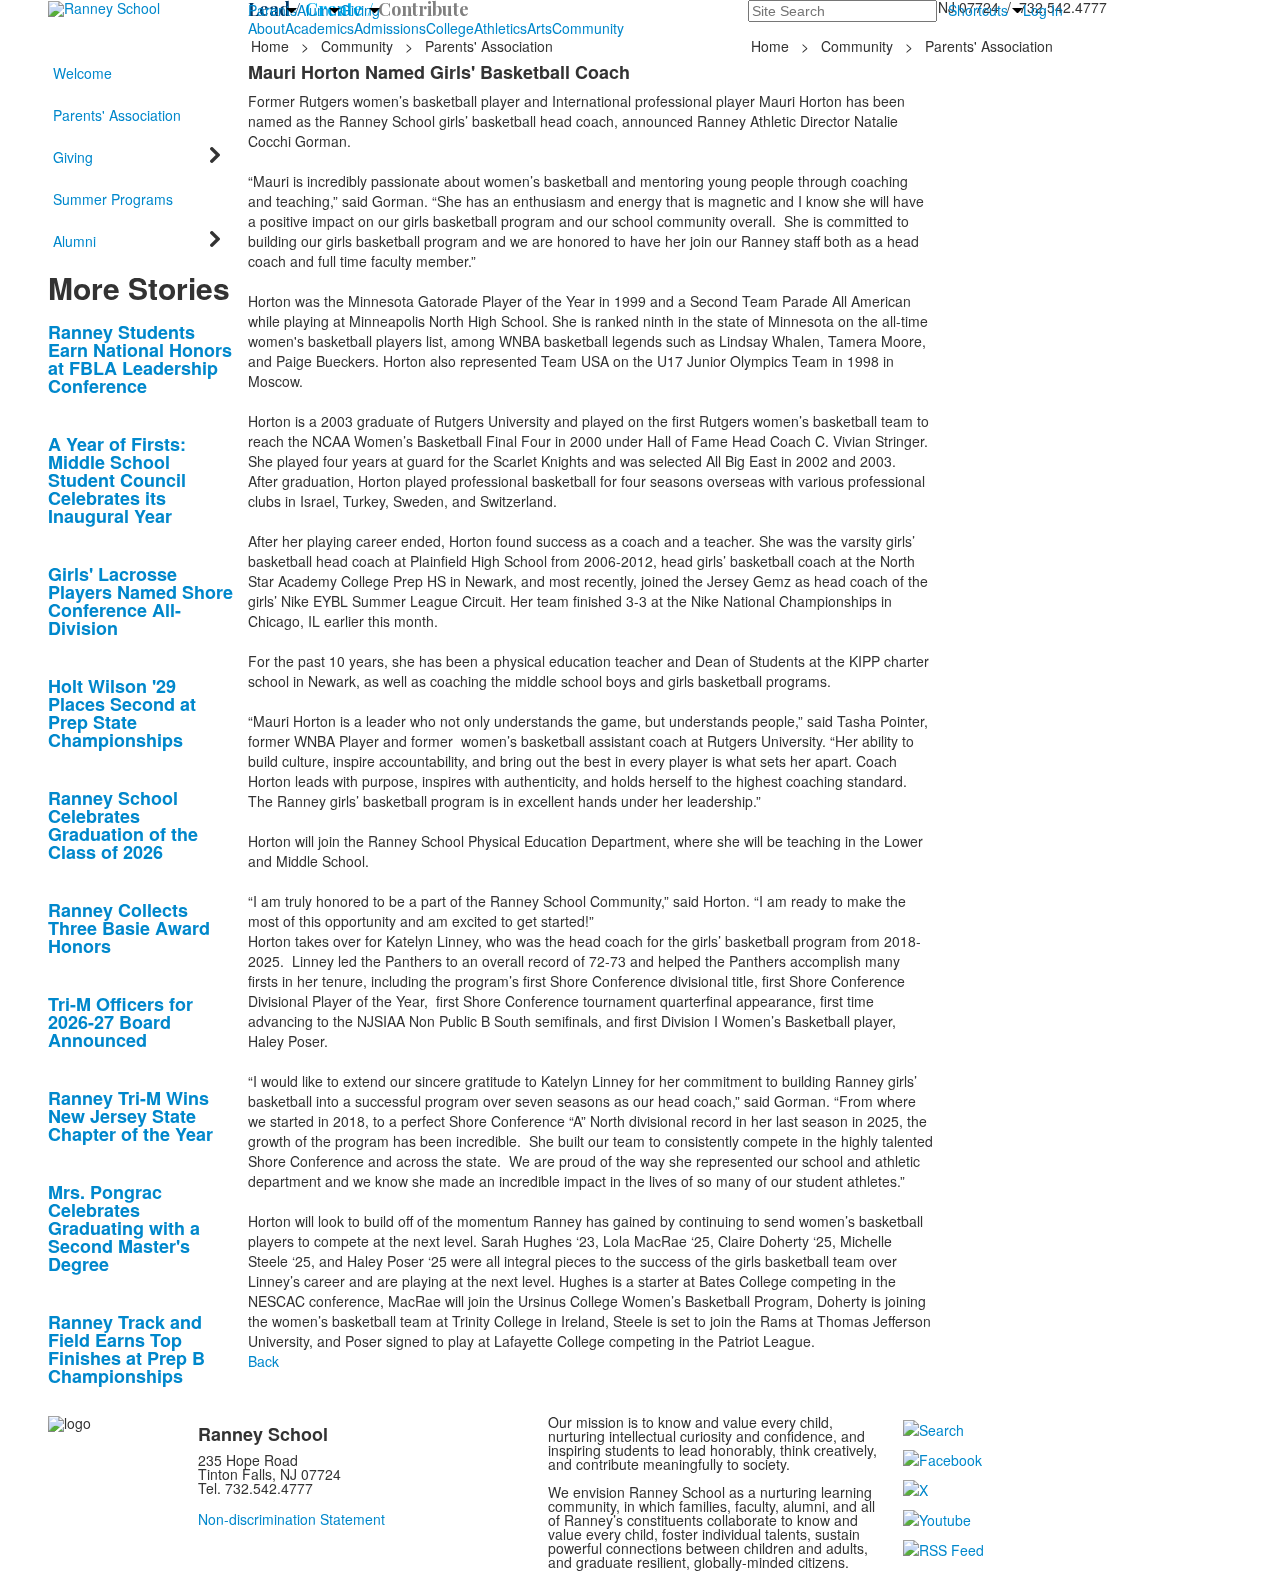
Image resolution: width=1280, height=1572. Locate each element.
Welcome (82, 73)
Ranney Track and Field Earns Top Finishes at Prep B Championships (126, 1349)
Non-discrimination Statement (291, 1519)
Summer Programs (113, 199)
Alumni (318, 10)
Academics (319, 28)
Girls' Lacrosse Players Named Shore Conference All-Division (140, 601)
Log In (1043, 10)
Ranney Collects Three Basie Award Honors (129, 928)
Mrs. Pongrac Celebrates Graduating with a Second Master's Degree (124, 1228)
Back (263, 1361)
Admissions (390, 28)
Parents (272, 10)
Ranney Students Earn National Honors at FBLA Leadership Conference (140, 359)
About (266, 28)
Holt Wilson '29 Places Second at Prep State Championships (122, 713)
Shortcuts (978, 10)
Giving (360, 10)
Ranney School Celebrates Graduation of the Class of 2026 (123, 825)
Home (272, 46)
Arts (539, 28)
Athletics (500, 28)
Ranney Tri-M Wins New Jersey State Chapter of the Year (130, 1116)
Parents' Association (489, 46)
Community (588, 28)
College (450, 28)
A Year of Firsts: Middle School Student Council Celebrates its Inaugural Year (117, 480)
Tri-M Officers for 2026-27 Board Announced (120, 1022)
